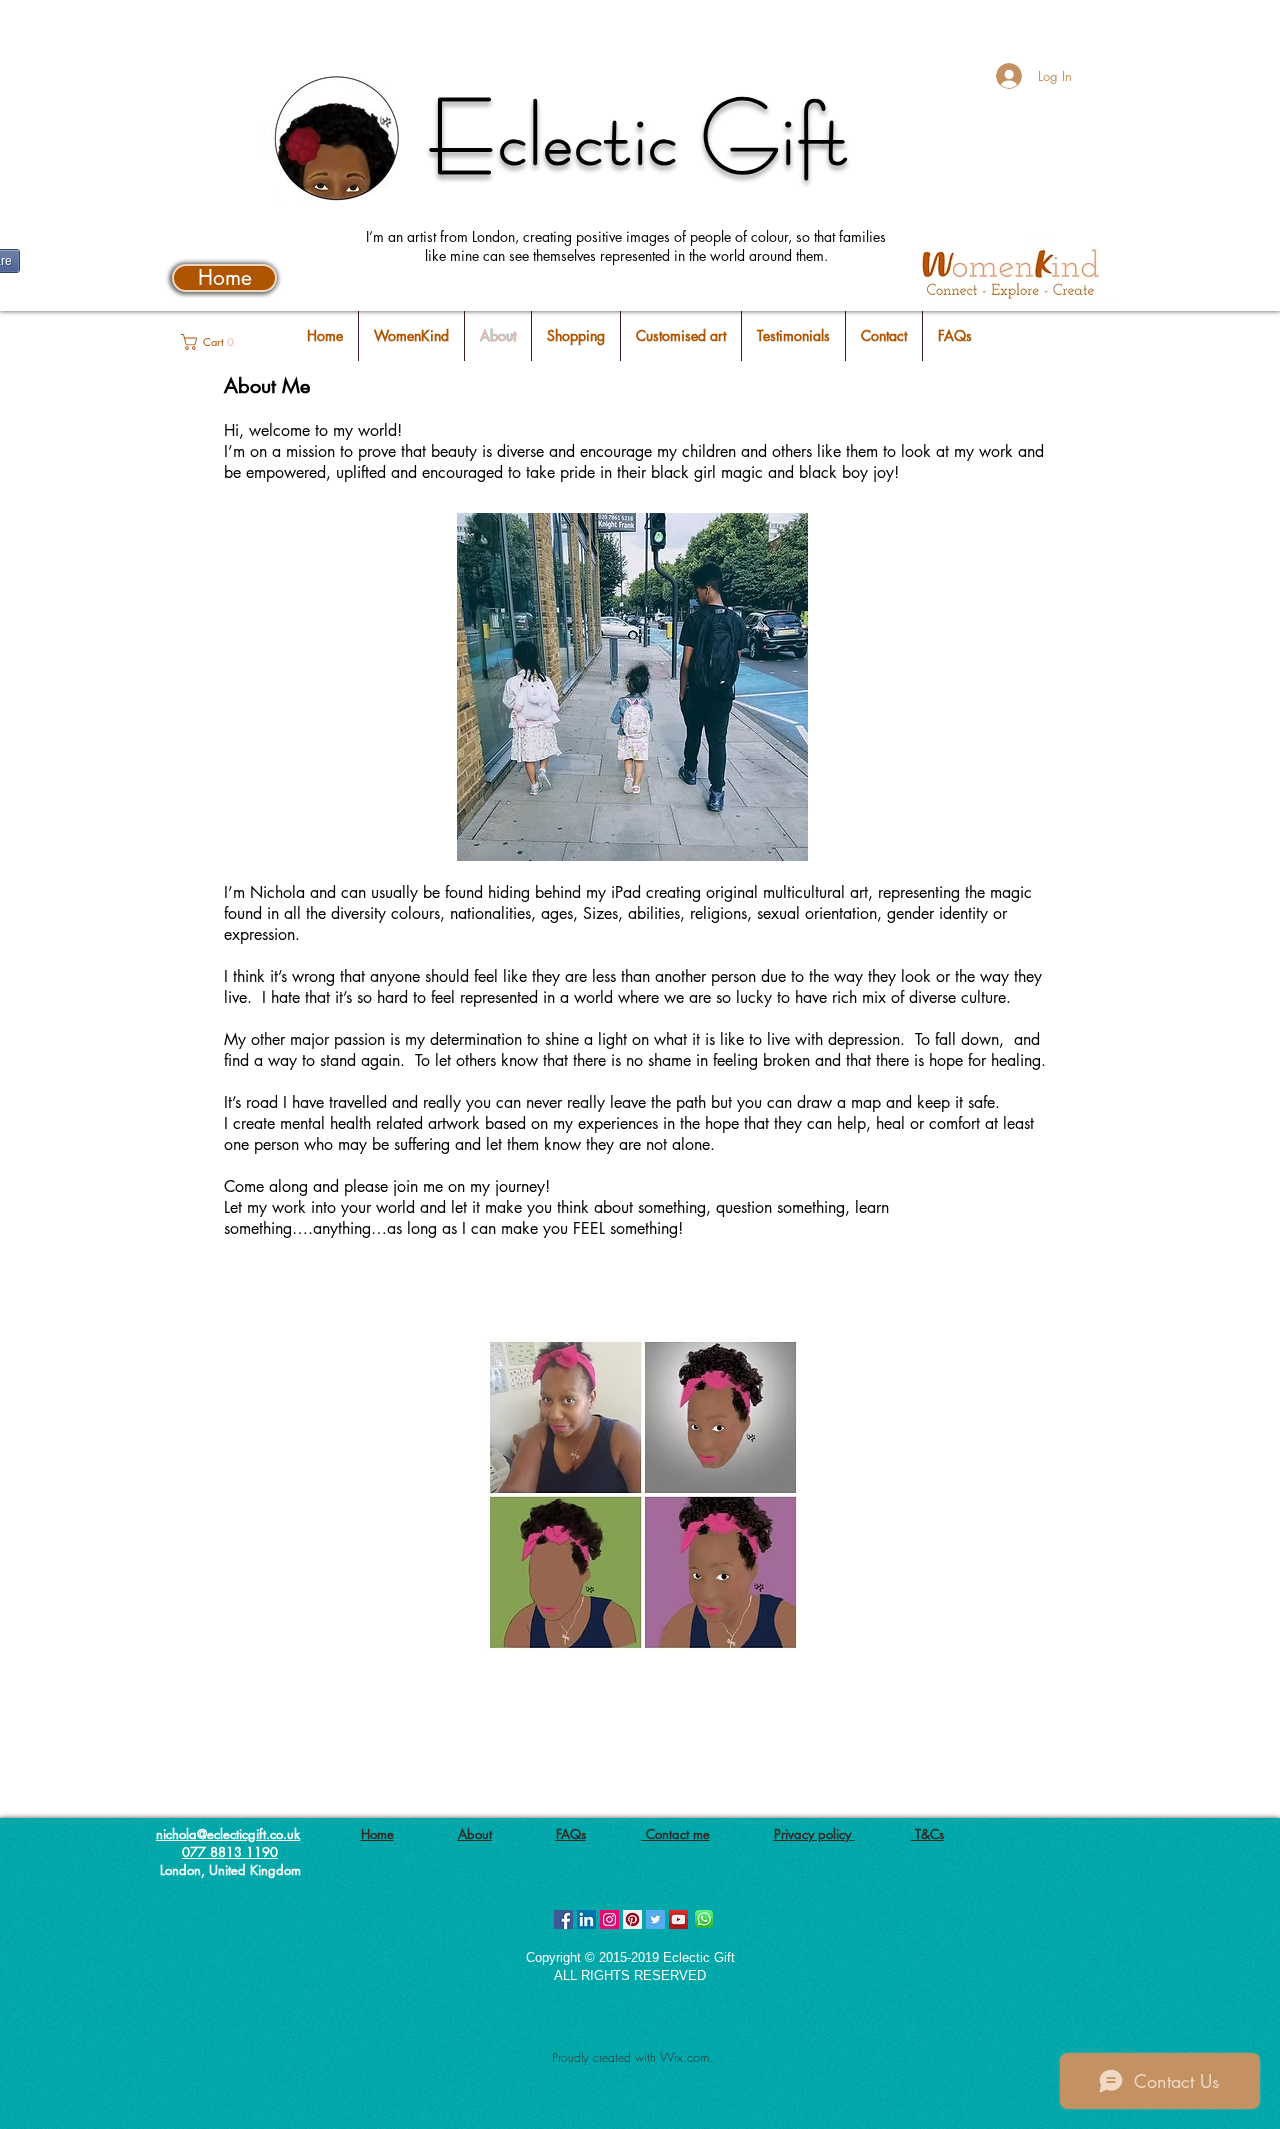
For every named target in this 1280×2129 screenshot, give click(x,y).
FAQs (571, 1834)
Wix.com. (686, 2057)
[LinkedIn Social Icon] (586, 1919)
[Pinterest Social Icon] (632, 1919)
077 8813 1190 (230, 1852)
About (475, 1834)
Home (377, 1834)
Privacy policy (814, 1834)
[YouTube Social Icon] (678, 1919)
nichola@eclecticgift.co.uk (228, 1834)
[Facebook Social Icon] (563, 1919)
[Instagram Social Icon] (609, 1919)
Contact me (676, 1834)
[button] (216, 342)
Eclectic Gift (640, 137)
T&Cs (927, 1834)
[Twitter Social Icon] (655, 1919)
